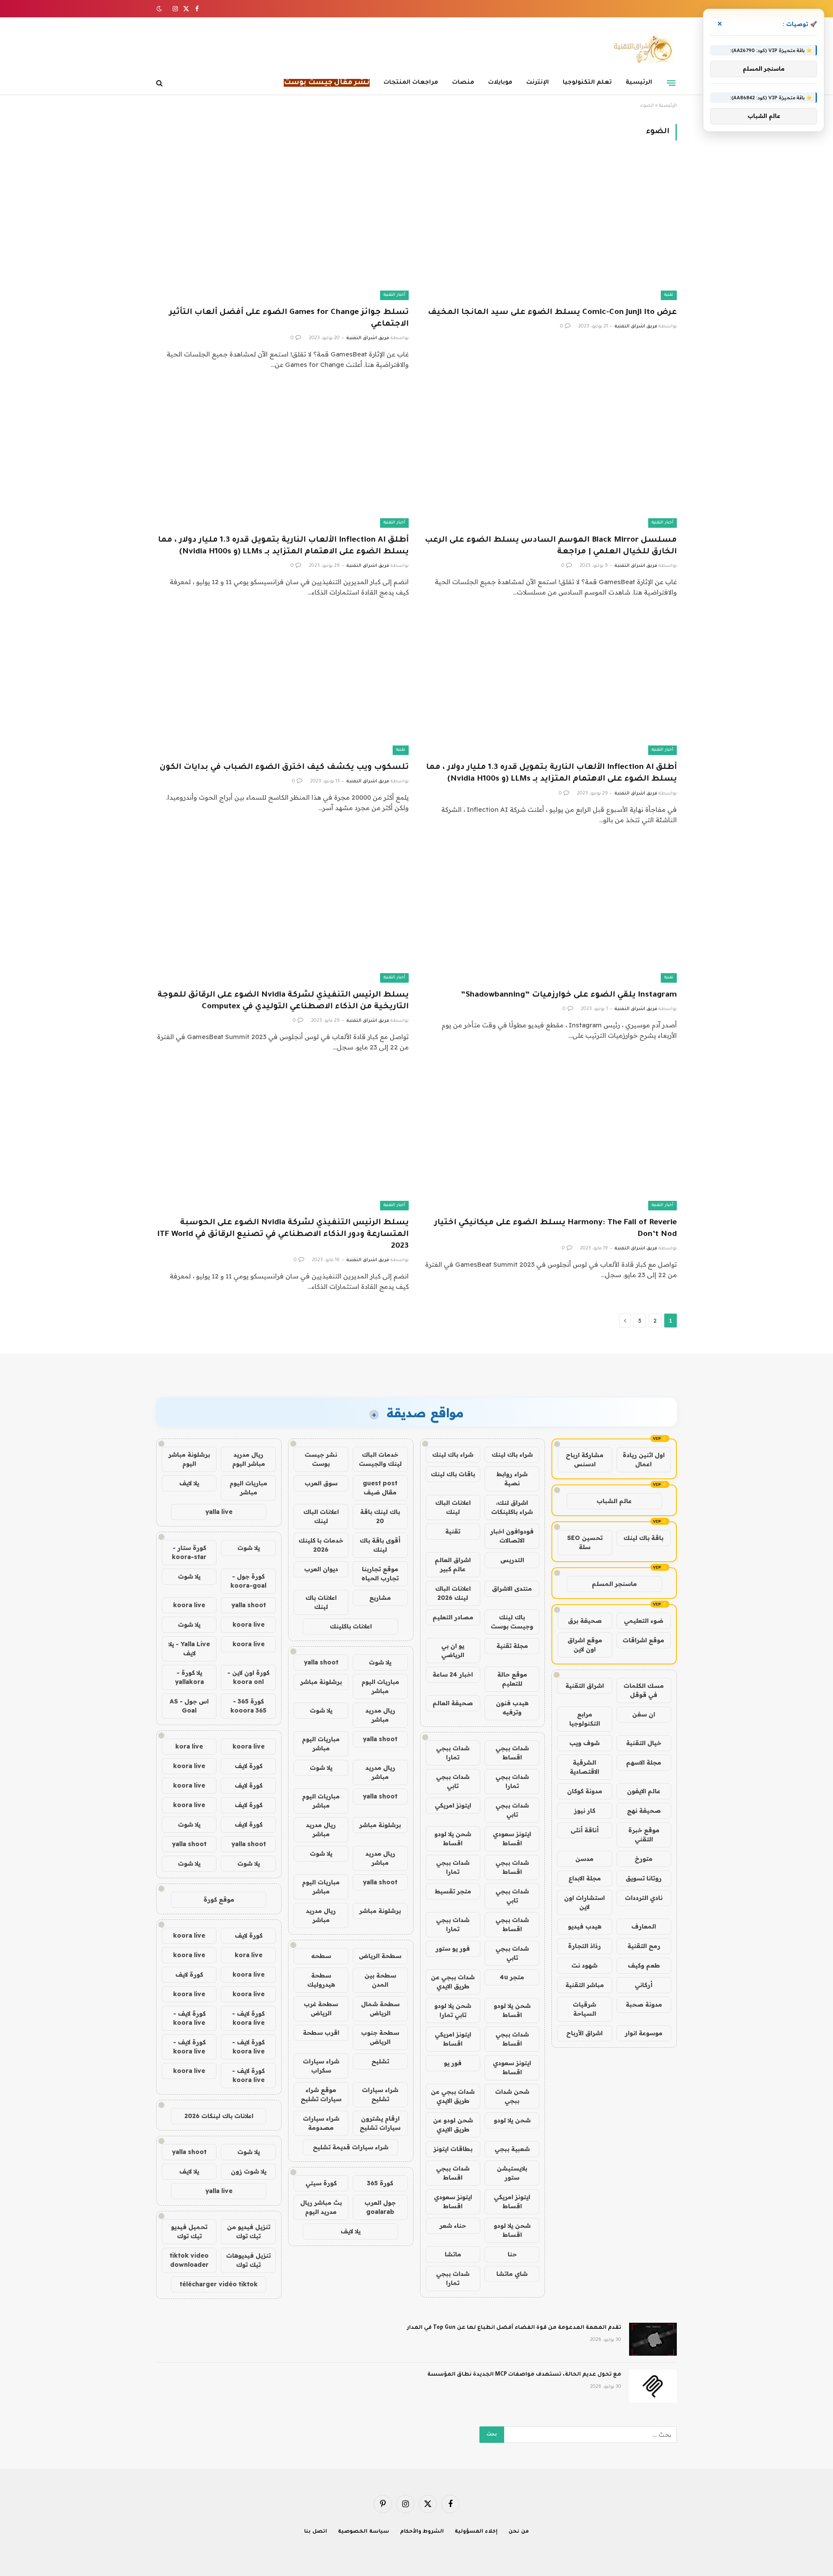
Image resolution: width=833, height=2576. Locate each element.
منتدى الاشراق (512, 1589)
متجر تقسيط (453, 1891)
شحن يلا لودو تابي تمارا (453, 2010)
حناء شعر (453, 2226)
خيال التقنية (644, 1743)
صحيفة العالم (453, 1703)
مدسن (584, 1859)
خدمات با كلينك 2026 (321, 1545)
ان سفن (644, 1714)
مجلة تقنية (512, 1646)
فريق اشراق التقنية (636, 327)
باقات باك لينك (453, 1474)
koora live (189, 1605)
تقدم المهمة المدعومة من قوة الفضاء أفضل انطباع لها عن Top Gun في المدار (514, 2328)
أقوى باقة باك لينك (380, 1545)
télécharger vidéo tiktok (219, 2284)
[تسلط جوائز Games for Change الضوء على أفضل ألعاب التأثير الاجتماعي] (282, 229)
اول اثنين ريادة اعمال (644, 1460)
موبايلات (500, 83)
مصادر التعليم (453, 1617)
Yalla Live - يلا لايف (189, 1649)
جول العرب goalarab (380, 2207)
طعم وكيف (644, 1965)
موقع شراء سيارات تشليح (321, 2094)
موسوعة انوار (644, 2033)
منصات (463, 83)
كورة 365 (380, 2183)
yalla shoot (321, 1662)
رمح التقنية (644, 1946)
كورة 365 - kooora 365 (248, 1706)
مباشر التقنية (585, 1985)
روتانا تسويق (644, 1878)
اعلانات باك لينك (321, 1602)
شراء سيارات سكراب (321, 2066)
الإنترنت (538, 83)
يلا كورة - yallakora (189, 1677)
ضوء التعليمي (644, 1621)
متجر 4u (512, 1977)
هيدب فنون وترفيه (512, 1708)
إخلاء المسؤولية (476, 2532)
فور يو (453, 2063)
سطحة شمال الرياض (380, 2009)
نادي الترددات (644, 1898)
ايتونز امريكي (453, 1805)
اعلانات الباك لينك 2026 (453, 1593)
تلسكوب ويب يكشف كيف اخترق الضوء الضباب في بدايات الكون (284, 768)
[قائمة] (671, 83)
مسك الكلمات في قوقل (644, 1690)
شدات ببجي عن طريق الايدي (453, 1982)
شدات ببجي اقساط (512, 1753)
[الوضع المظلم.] (160, 9)
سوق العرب (321, 1483)
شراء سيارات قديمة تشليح (351, 2147)
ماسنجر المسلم (614, 1584)
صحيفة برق (585, 1621)
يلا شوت (380, 1662)
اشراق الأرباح (584, 2033)
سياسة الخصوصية (364, 2532)
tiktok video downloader (189, 2260)
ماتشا (453, 2254)
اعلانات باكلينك (351, 1626)
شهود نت (584, 1965)
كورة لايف (249, 1766)
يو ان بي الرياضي (453, 1650)
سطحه (321, 1956)
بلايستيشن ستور (512, 2173)
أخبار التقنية (394, 295)
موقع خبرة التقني (644, 1835)
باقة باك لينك (643, 1538)
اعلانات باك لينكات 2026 (219, 2116)
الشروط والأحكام (422, 2532)
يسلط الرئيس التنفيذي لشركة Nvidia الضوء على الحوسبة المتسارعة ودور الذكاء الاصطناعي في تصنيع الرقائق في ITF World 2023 (283, 1235)
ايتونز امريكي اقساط (453, 2039)
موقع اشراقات (643, 1640)
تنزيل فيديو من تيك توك (249, 2231)
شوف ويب (584, 1743)
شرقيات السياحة (584, 2009)
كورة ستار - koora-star (189, 1552)
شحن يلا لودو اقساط (453, 1839)
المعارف (644, 1926)
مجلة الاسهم (644, 1762)
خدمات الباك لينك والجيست (380, 1459)
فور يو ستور (453, 1948)
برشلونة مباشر (321, 1682)
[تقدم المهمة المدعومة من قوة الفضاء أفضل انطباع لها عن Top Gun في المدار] (653, 2339)
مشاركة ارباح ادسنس (585, 1460)
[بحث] (160, 83)
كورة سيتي (321, 2183)
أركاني (644, 1985)
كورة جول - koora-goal (248, 1581)
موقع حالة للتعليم (512, 1679)
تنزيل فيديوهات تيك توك (248, 2260)
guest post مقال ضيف (380, 1488)
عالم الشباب (614, 1501)
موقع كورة (219, 1899)
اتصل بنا (316, 2532)
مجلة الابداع (585, 1878)
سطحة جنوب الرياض (380, 2037)
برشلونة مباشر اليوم (189, 1459)
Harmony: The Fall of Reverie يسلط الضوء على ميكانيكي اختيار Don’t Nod (556, 1229)
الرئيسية (639, 83)
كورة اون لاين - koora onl (248, 1677)
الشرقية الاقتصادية (584, 1767)
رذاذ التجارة (584, 1946)
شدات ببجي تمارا (453, 1753)
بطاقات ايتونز (453, 2149)
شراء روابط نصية (512, 1479)
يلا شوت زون (249, 2171)
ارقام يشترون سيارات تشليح (380, 2123)
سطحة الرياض (380, 1956)
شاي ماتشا (512, 2274)
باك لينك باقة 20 (380, 1516)
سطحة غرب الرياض (321, 2009)
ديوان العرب (321, 1569)
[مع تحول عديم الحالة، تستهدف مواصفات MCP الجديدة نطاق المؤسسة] (653, 2386)
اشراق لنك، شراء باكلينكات (512, 1507)
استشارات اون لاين (584, 1902)
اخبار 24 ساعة (453, 1674)
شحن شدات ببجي (512, 2096)
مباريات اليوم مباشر (380, 1686)
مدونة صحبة (644, 2004)
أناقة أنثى (585, 1830)
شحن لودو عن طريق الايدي (453, 2125)
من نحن (519, 2532)
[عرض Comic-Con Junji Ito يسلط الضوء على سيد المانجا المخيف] (551, 229)
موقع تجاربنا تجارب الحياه (380, 1574)
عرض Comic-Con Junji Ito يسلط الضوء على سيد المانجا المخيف (552, 313)
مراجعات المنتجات (411, 83)
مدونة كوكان (585, 1791)
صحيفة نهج (644, 1811)
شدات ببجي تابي (453, 1781)
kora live (189, 1746)
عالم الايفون (644, 1791)
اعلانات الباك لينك (453, 1507)
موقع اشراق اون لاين (585, 1645)
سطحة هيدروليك (321, 1980)
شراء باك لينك (512, 1455)
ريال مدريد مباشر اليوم (249, 1459)
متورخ (644, 1859)
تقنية (669, 295)
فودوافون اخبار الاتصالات (512, 1536)
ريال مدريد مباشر (380, 1715)
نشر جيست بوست (321, 1459)
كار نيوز (585, 1811)
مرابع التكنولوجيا (585, 1719)
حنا (512, 2254)
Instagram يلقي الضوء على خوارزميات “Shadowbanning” (569, 995)
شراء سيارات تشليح (380, 2094)
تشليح (380, 2061)
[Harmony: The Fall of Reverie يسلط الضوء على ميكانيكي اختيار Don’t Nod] (551, 1139)
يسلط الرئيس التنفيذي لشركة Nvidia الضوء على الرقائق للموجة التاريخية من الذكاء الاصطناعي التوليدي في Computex (283, 1001)
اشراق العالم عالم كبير (453, 1564)
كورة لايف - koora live (248, 2018)
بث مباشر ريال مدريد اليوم (321, 2207)
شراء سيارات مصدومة (321, 2123)
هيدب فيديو (585, 1926)
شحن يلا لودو (512, 2120)
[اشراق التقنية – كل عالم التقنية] (641, 49)
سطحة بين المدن (380, 1980)
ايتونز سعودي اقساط (512, 1839)
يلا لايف (351, 2231)
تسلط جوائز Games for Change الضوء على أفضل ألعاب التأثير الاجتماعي (289, 319)
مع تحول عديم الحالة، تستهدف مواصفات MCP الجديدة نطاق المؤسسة (524, 2375)
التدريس (512, 1560)
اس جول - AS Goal (189, 1706)
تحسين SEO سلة (585, 1542)
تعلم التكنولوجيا (587, 83)
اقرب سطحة (321, 2033)
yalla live (219, 1512)
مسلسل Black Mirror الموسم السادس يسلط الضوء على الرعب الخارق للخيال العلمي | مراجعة (551, 546)
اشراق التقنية (585, 1686)
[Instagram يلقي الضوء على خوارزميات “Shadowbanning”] (551, 912)
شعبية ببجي (512, 2149)
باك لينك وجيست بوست (512, 1622)
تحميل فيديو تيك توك (189, 2231)
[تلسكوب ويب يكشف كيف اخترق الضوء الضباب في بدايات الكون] (282, 684)
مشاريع (380, 1598)
